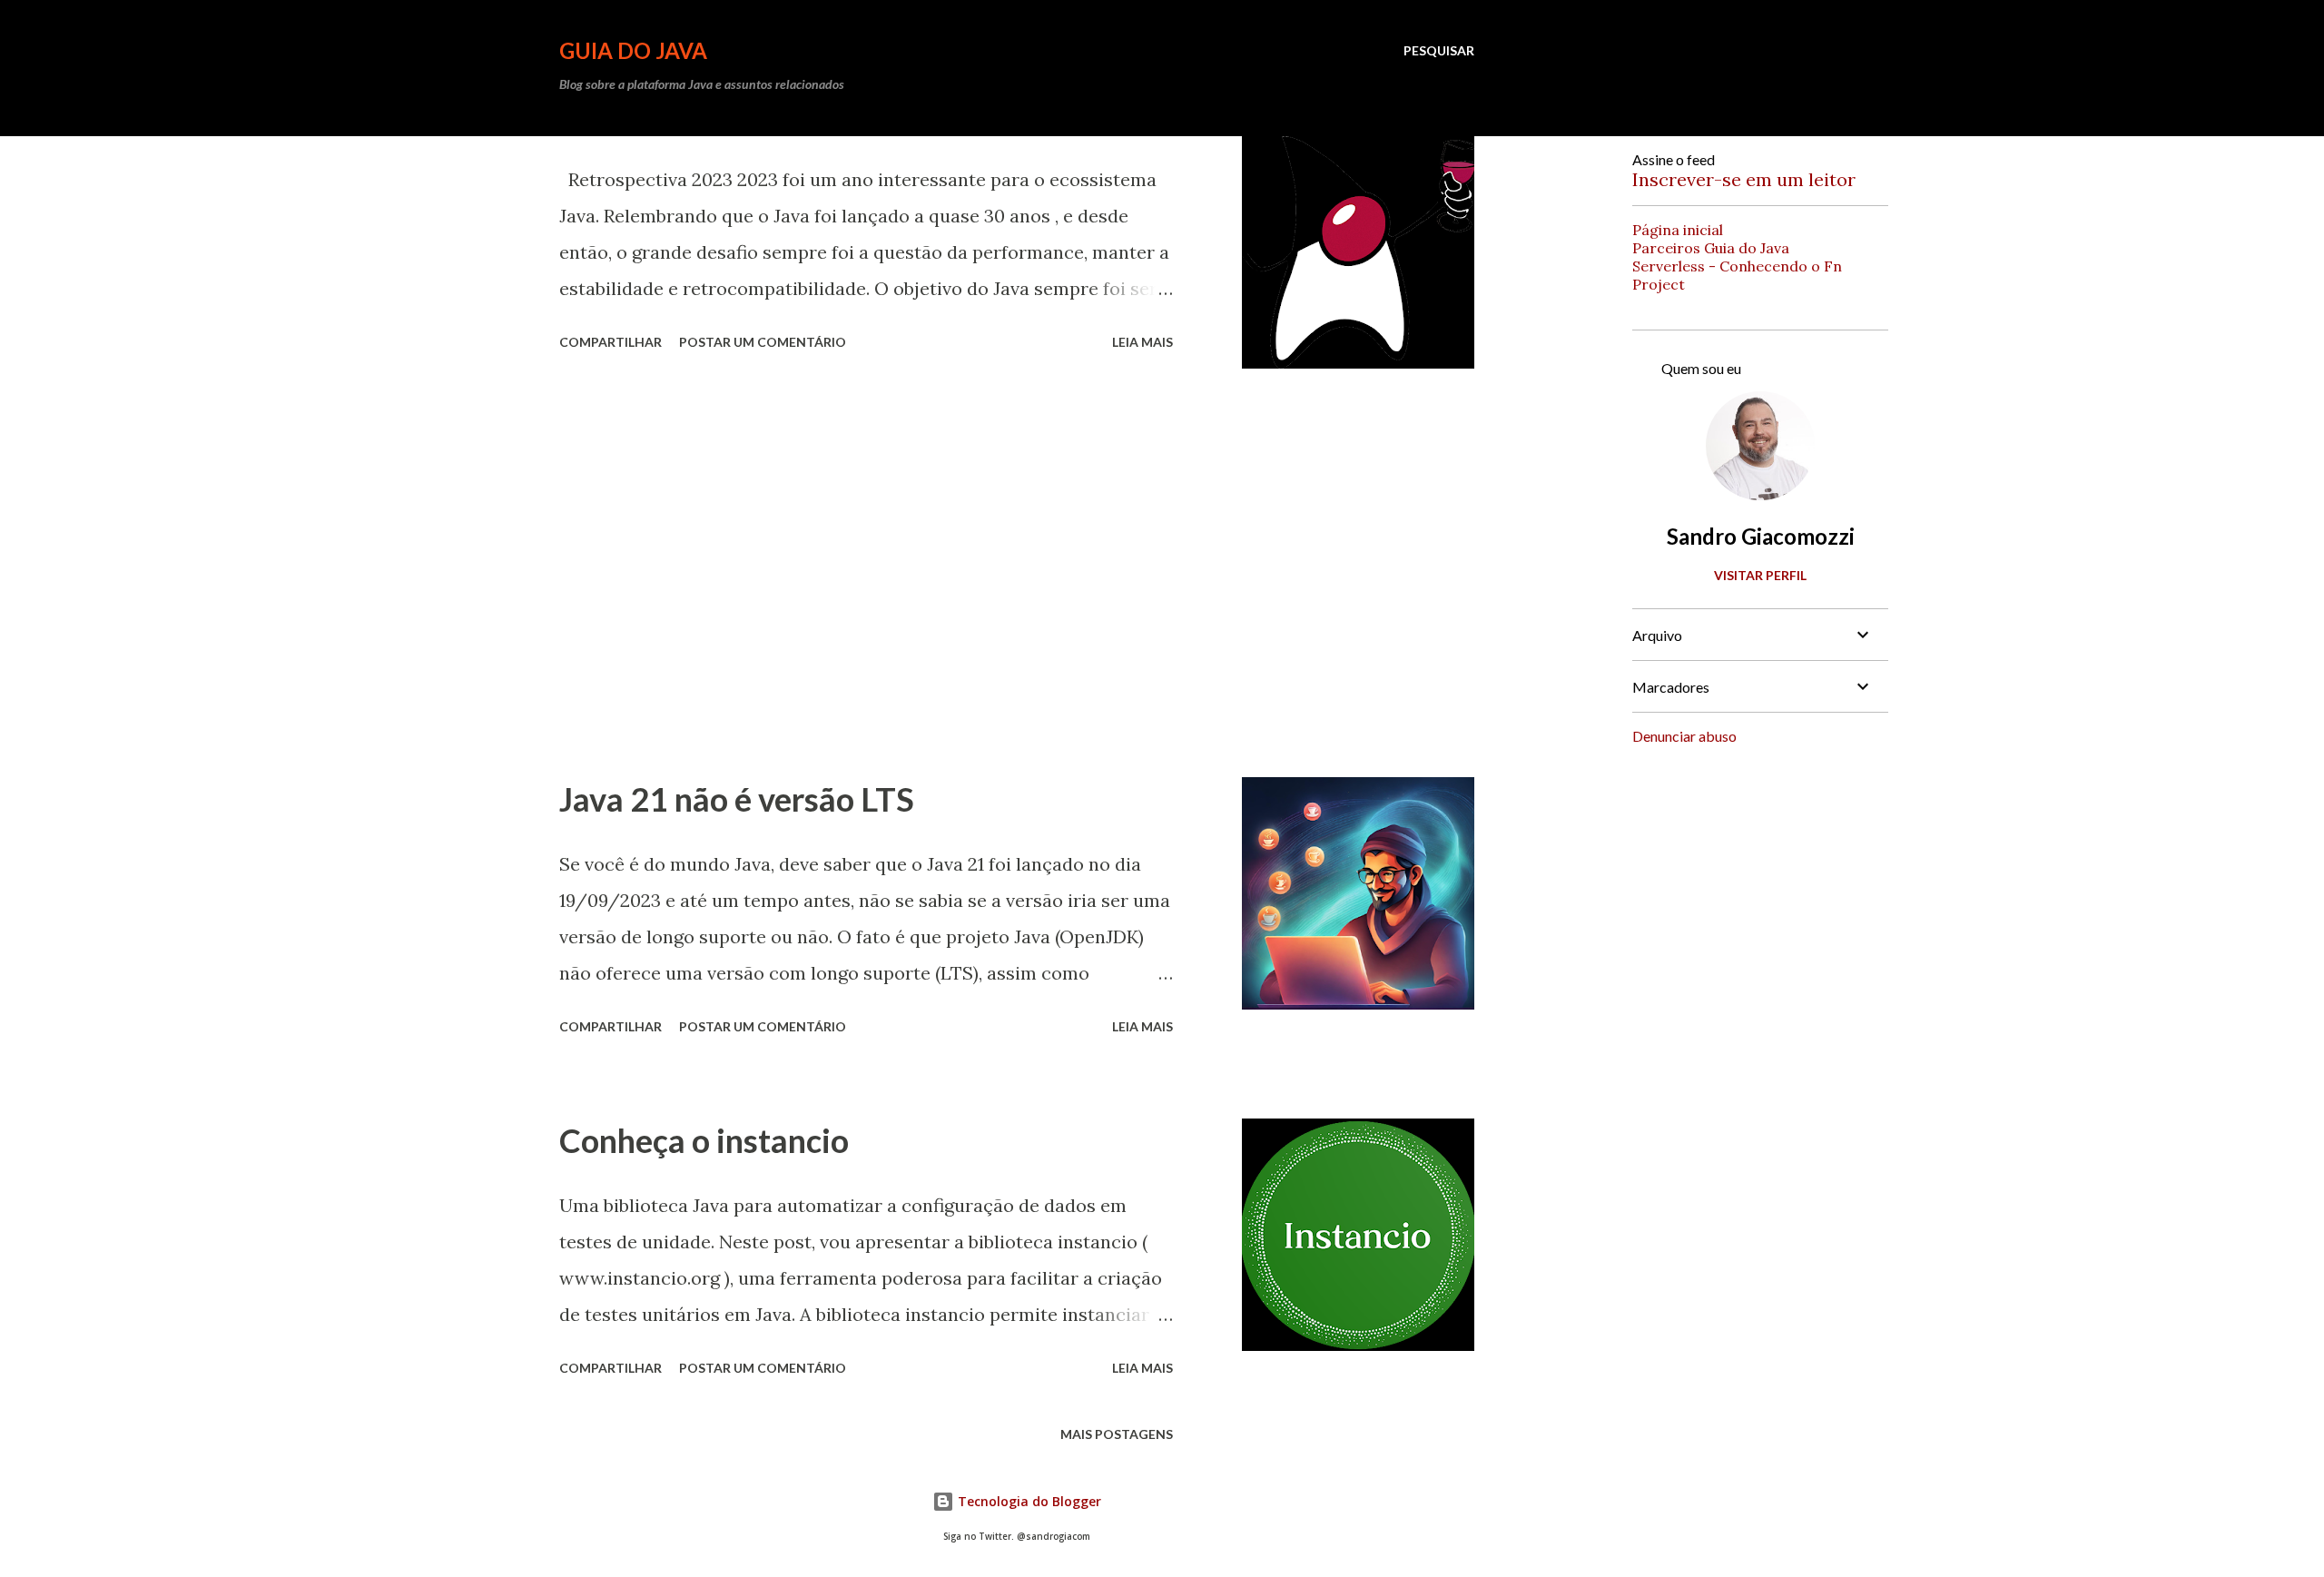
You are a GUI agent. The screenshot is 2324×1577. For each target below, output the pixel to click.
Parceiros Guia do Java (1711, 248)
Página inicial (1678, 230)
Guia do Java (633, 50)
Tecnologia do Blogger (1028, 1501)
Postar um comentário (763, 342)
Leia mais (1142, 342)
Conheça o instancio (704, 1140)
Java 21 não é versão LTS (737, 799)
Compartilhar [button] (611, 342)
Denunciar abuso (1684, 736)
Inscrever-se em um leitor (1744, 179)
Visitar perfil (1760, 575)
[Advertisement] (866, 573)
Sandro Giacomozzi (1761, 536)
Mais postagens (1117, 1434)
